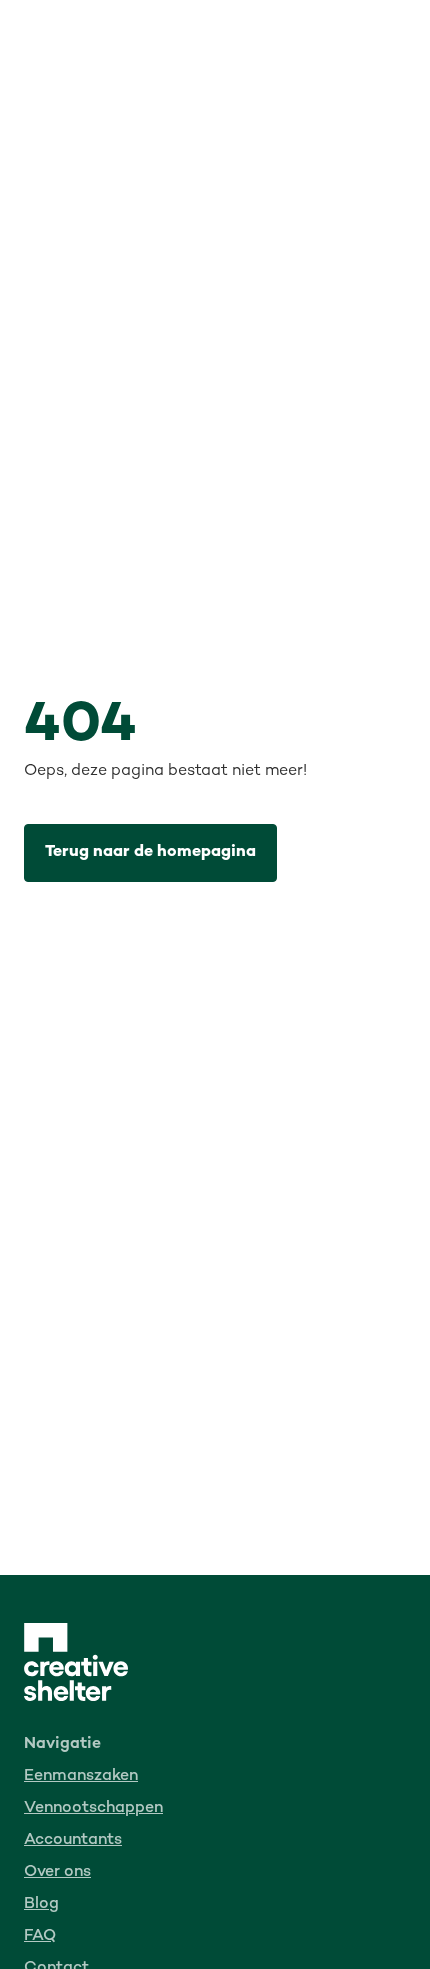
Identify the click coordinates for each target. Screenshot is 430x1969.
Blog (41, 1904)
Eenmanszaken (81, 1776)
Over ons (57, 1872)
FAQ (40, 1936)
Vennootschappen (93, 1808)
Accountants (73, 1840)
